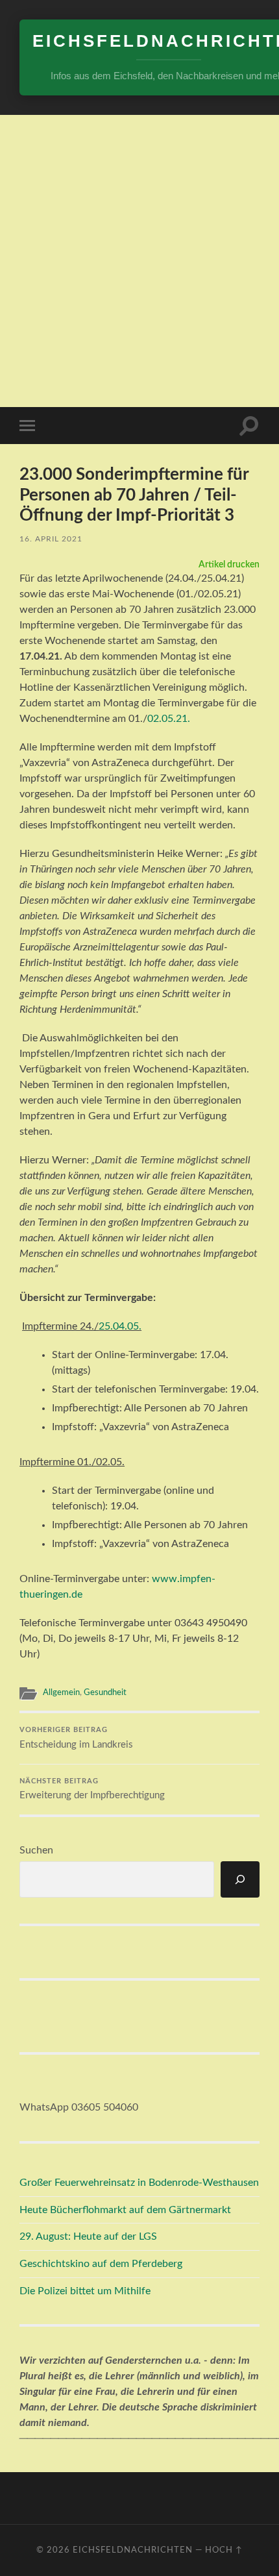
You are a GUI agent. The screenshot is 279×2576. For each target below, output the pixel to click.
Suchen (36, 1850)
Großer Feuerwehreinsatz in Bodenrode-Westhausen (139, 2183)
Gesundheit (105, 1692)
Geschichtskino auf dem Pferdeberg (101, 2264)
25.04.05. (120, 1326)
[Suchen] (240, 1879)
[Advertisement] (139, 261)
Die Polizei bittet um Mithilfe (85, 2291)
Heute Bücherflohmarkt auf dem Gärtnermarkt (125, 2210)
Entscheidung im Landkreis (76, 1738)
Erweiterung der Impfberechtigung (92, 1790)
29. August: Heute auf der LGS (88, 2236)
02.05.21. (169, 719)
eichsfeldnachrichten (133, 2550)
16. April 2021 (51, 539)
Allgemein (61, 1692)
